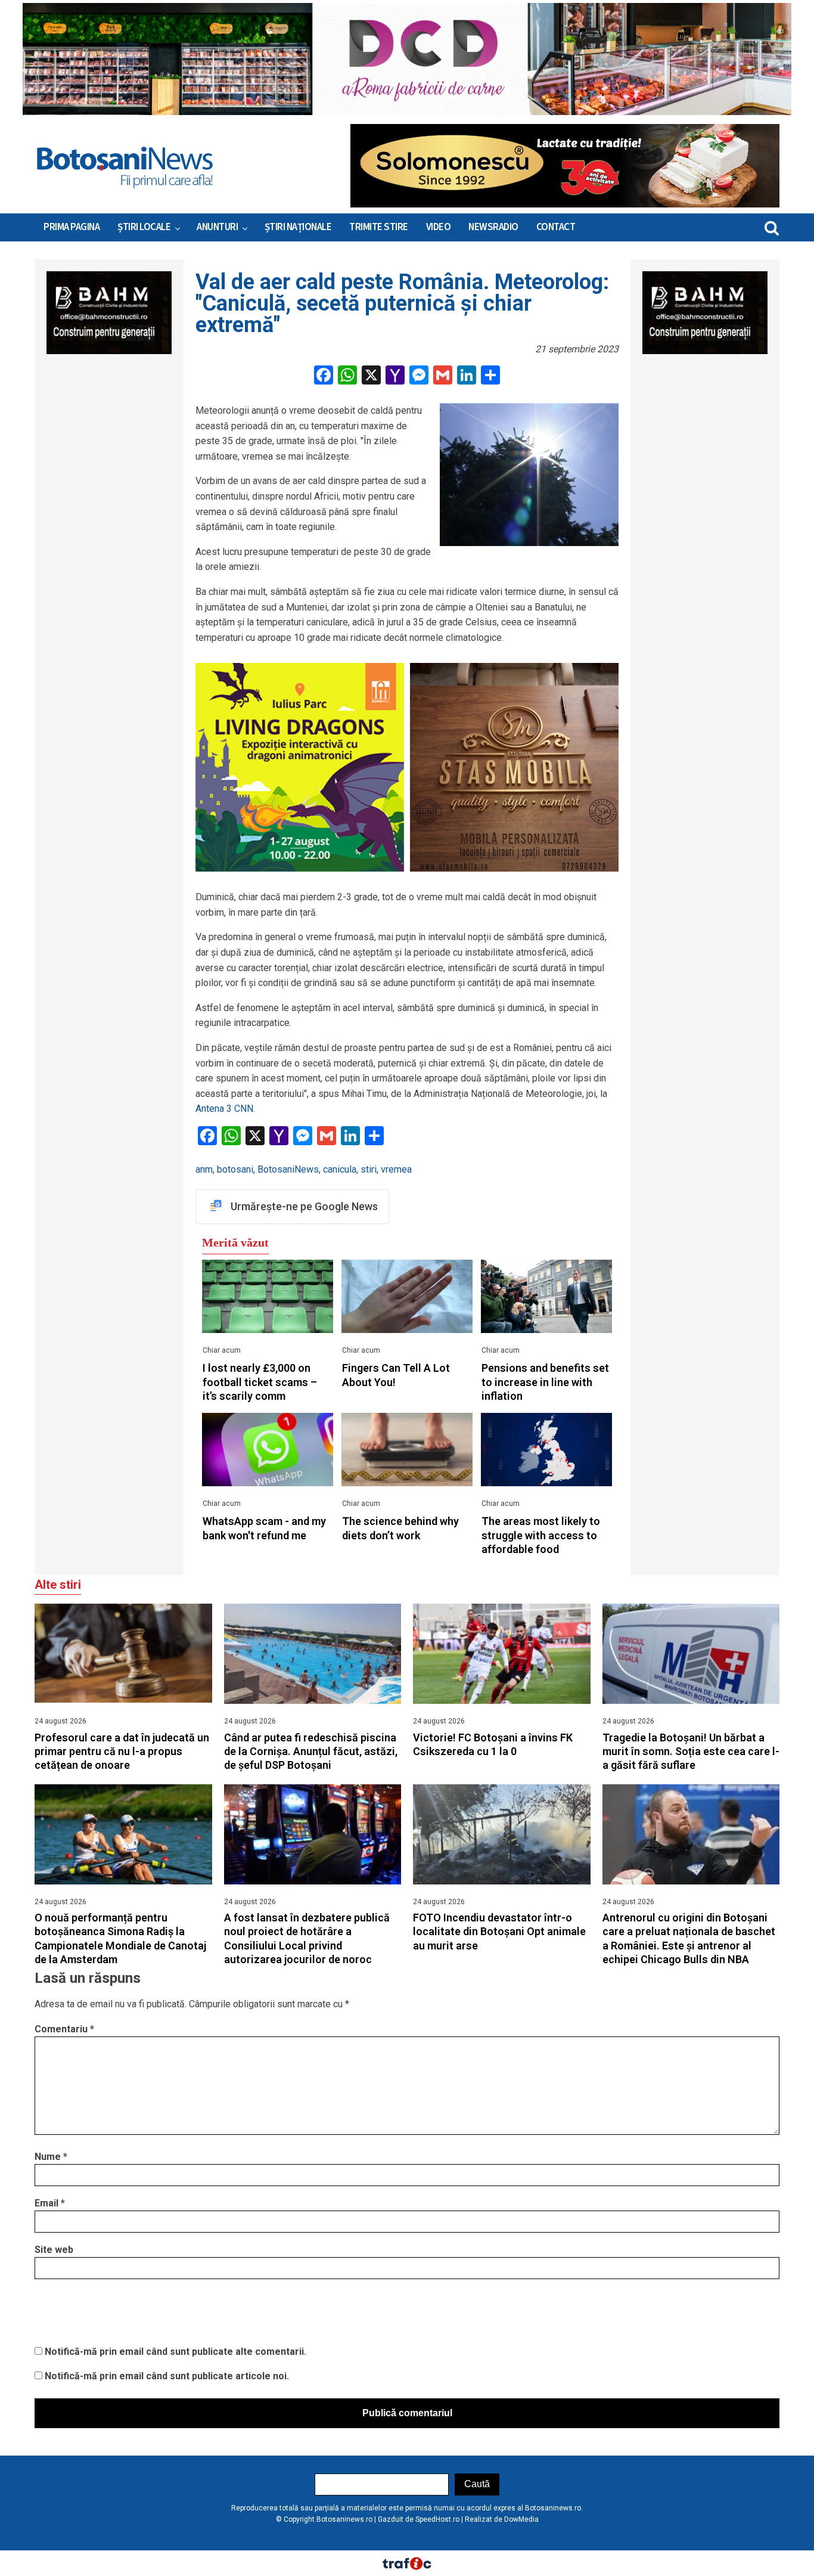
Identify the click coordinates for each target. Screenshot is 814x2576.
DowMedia (521, 2519)
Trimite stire (379, 227)
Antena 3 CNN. (225, 1109)
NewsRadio (493, 227)
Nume (51, 2157)
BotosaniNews (288, 1169)
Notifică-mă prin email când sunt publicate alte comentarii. (175, 2352)
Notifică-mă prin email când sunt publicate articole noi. (167, 2376)
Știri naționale (298, 227)
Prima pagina (72, 227)
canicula (340, 1169)
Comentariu (64, 2029)
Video (439, 227)
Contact (556, 227)
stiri (369, 1169)
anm (204, 1169)
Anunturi (217, 227)
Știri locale (144, 227)
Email (50, 2203)
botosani (235, 1169)
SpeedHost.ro (437, 2519)
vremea (396, 1169)
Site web (54, 2250)
